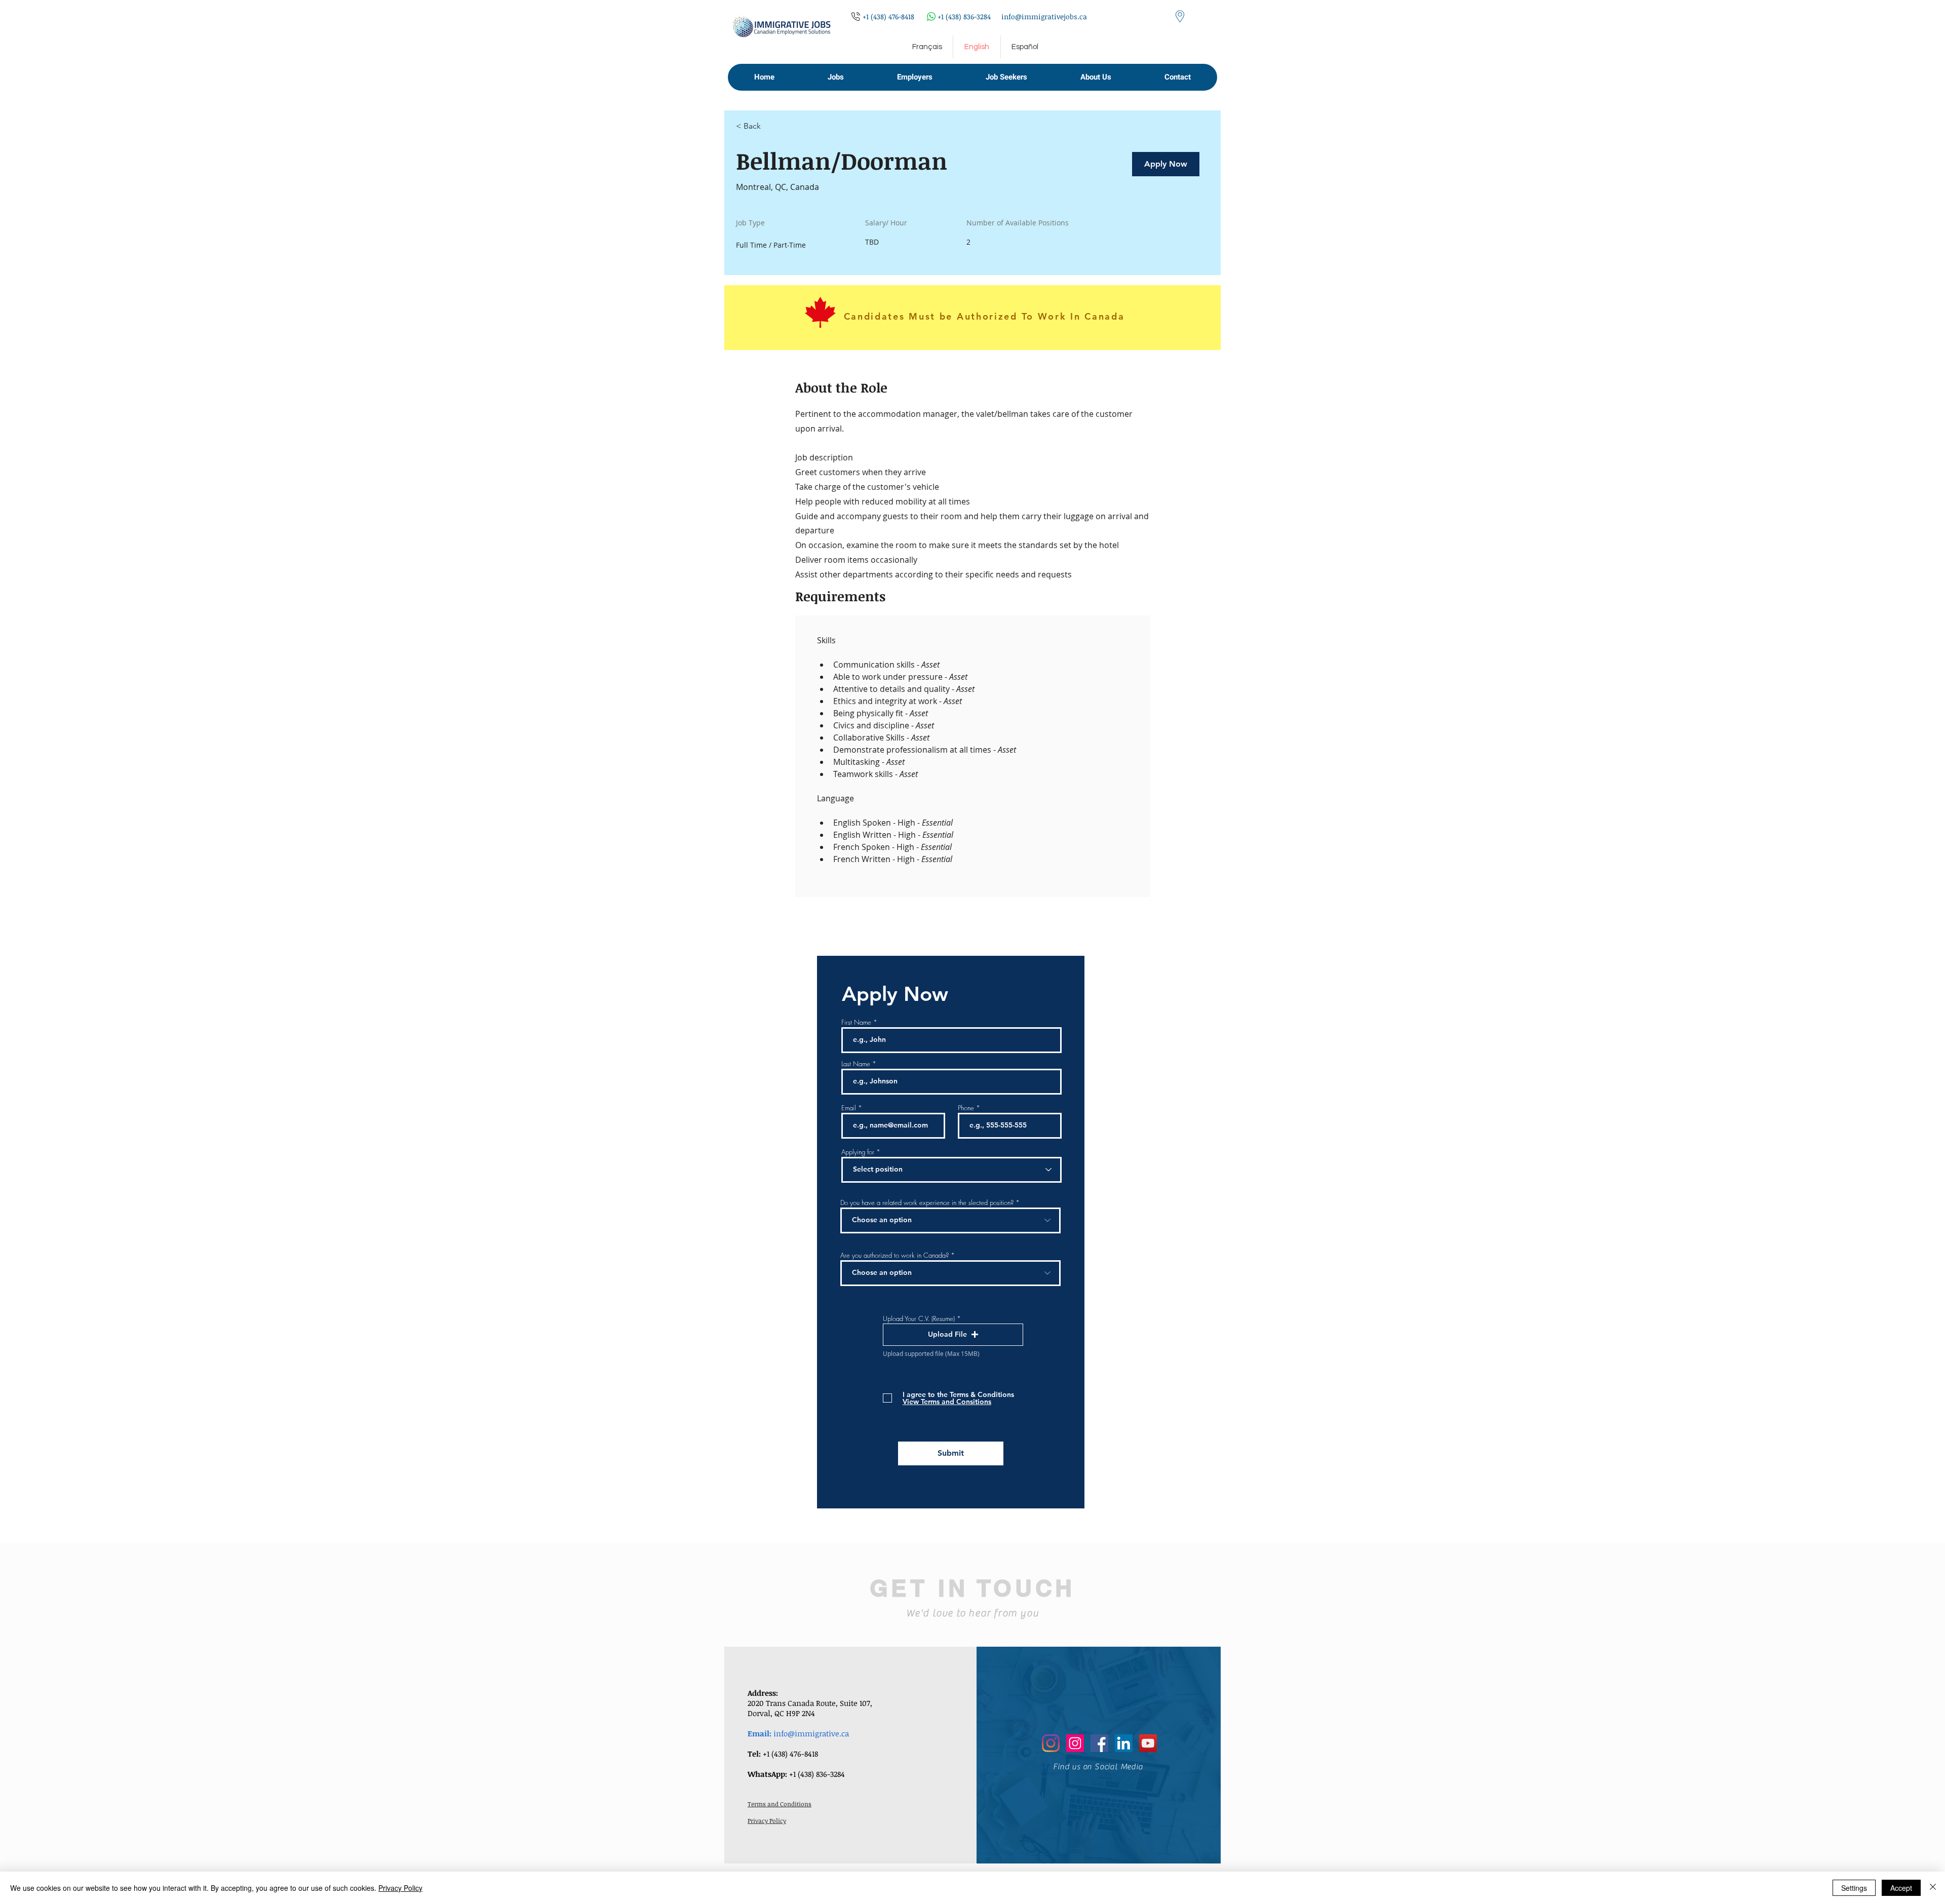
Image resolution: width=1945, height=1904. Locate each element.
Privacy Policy (400, 1888)
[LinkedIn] (1124, 1743)
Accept (1901, 1888)
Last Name (856, 1064)
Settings (1854, 1888)
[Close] (1933, 1888)
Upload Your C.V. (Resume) (919, 1319)
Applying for (858, 1152)
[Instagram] (1051, 1743)
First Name (856, 1022)
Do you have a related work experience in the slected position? (927, 1203)
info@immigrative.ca (811, 1733)
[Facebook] (1099, 1743)
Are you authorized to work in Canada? (894, 1255)
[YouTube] (1148, 1743)
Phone (966, 1108)
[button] (835, 77)
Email (849, 1108)
